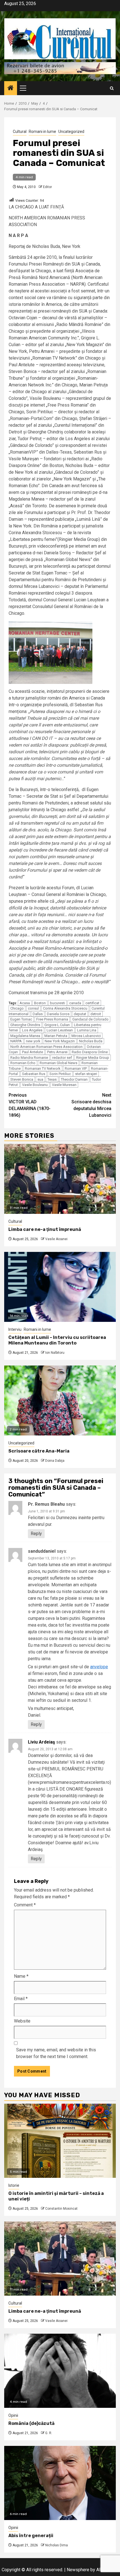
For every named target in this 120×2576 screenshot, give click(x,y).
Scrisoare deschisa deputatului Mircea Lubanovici (91, 1105)
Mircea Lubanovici (86, 1036)
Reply (36, 1534)
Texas (52, 1079)
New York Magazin (60, 1041)
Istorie (14, 2185)
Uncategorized (71, 132)
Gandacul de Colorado (90, 1019)
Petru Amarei (57, 1052)
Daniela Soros (58, 1014)
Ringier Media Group (93, 1058)
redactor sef (62, 1058)
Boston (40, 1003)
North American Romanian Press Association (46, 1047)
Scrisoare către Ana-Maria (39, 1451)
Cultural (20, 132)
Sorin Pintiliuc (60, 1074)
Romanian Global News (58, 1063)
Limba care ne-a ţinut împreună (45, 1229)
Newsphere (78, 2570)
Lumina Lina (87, 1030)
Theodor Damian (74, 1079)
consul (33, 1008)
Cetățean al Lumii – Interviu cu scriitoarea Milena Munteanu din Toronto (57, 1340)
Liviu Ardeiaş (41, 1742)
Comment (25, 1905)
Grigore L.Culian (57, 1025)
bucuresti (57, 1003)
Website (22, 2021)
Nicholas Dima (57, 2545)
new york (33, 1041)
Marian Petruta (56, 1036)
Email (21, 1999)
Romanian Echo (23, 1063)
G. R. (49, 2433)
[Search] (112, 88)
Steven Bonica (22, 1079)
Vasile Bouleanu (35, 1085)
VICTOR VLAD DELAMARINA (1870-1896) (30, 1105)
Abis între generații (31, 2536)
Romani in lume (42, 132)
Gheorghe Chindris (25, 1025)
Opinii (13, 2415)
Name (21, 1976)
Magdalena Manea (25, 1036)
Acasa (25, 1003)
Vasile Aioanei (56, 1239)
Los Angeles (32, 1030)
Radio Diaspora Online (90, 1052)
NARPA (16, 1041)
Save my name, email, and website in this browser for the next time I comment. (56, 2053)
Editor (47, 187)
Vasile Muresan (64, 1085)
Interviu (15, 1329)
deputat (80, 1014)
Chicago (17, 1008)
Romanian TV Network (43, 1068)
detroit (96, 1014)
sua (40, 1079)
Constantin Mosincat (61, 2209)
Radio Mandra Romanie (29, 1058)
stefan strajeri (86, 1074)
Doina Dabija (55, 1461)
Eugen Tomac (21, 1019)
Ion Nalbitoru (55, 1353)
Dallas (38, 1014)
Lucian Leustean (60, 1030)
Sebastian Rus (34, 1074)
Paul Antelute (33, 1052)
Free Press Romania (52, 1019)
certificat (92, 1003)
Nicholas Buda (91, 1041)
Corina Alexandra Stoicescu (65, 1008)
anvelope (99, 1667)
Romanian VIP (76, 1068)
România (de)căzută (31, 2423)
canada (75, 1003)
